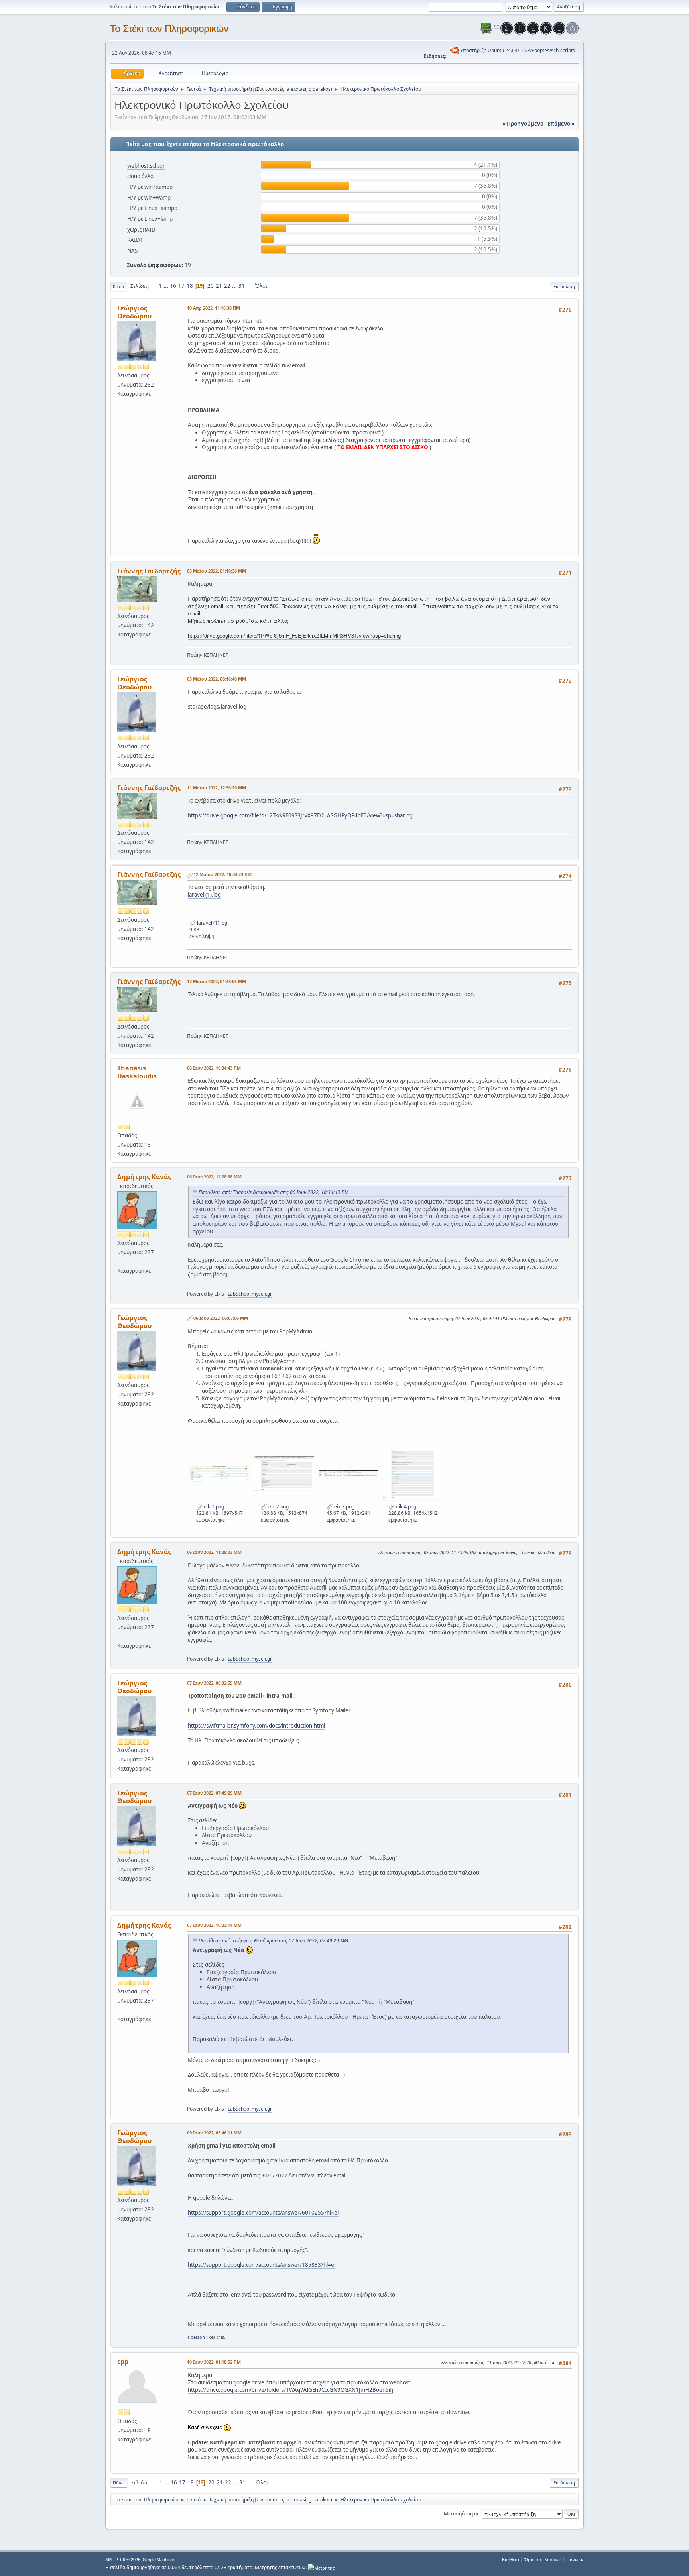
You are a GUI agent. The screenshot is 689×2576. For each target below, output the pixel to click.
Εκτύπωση (564, 286)
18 (190, 286)
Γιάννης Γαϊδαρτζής (149, 571)
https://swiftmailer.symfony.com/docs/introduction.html (256, 1726)
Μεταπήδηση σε (462, 2514)
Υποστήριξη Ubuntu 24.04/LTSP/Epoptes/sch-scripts (518, 50)
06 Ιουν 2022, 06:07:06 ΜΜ (221, 1318)
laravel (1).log (204, 895)
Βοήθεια (511, 2559)
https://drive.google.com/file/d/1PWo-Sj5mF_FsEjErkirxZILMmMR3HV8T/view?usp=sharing (294, 635)
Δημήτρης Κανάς (144, 1177)
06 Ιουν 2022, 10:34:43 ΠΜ (214, 1068)
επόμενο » (561, 124)
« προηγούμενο (523, 124)
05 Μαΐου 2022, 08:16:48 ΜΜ (217, 679)
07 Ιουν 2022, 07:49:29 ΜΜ (214, 1793)
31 (242, 286)
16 (173, 286)
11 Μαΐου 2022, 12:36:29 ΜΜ (217, 788)
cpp (123, 2362)
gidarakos (320, 89)
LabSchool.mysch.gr (250, 1294)
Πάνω (119, 2483)
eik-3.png (344, 1507)
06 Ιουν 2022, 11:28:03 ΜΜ (214, 1552)
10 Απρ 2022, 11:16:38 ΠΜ (214, 308)
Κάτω (118, 286)
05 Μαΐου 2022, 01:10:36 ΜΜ (217, 571)
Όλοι (261, 286)
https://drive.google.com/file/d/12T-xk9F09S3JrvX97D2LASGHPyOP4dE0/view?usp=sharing (300, 815)
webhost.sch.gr (146, 166)
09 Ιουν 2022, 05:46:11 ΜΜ (214, 2133)
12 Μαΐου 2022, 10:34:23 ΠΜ (222, 874)
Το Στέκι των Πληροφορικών (169, 28)
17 (181, 286)
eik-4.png (406, 1507)
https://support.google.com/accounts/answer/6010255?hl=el (263, 2213)
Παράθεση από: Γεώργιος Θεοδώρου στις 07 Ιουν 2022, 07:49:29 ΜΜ (273, 1941)
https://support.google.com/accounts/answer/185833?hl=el (262, 2265)
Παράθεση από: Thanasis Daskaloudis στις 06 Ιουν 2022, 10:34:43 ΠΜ (274, 1192)
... (166, 286)
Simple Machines (159, 2560)
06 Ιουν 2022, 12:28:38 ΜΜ (214, 1177)
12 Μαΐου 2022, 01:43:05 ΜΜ (217, 981)
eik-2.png (278, 1507)
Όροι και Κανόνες (543, 2559)
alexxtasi (296, 89)
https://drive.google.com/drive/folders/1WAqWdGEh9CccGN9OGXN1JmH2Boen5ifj (290, 2390)
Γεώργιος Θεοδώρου (134, 312)
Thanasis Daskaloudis (137, 1072)
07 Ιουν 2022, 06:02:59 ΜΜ (214, 1683)
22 (227, 286)
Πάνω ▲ (575, 2559)
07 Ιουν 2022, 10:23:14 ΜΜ (214, 1925)
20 (211, 286)
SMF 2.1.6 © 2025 (123, 2560)
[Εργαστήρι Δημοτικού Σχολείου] (120, 1261)
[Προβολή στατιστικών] (321, 2567)
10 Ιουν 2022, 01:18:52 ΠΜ (214, 2362)
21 (219, 286)
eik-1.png (213, 1507)
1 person (196, 2337)
